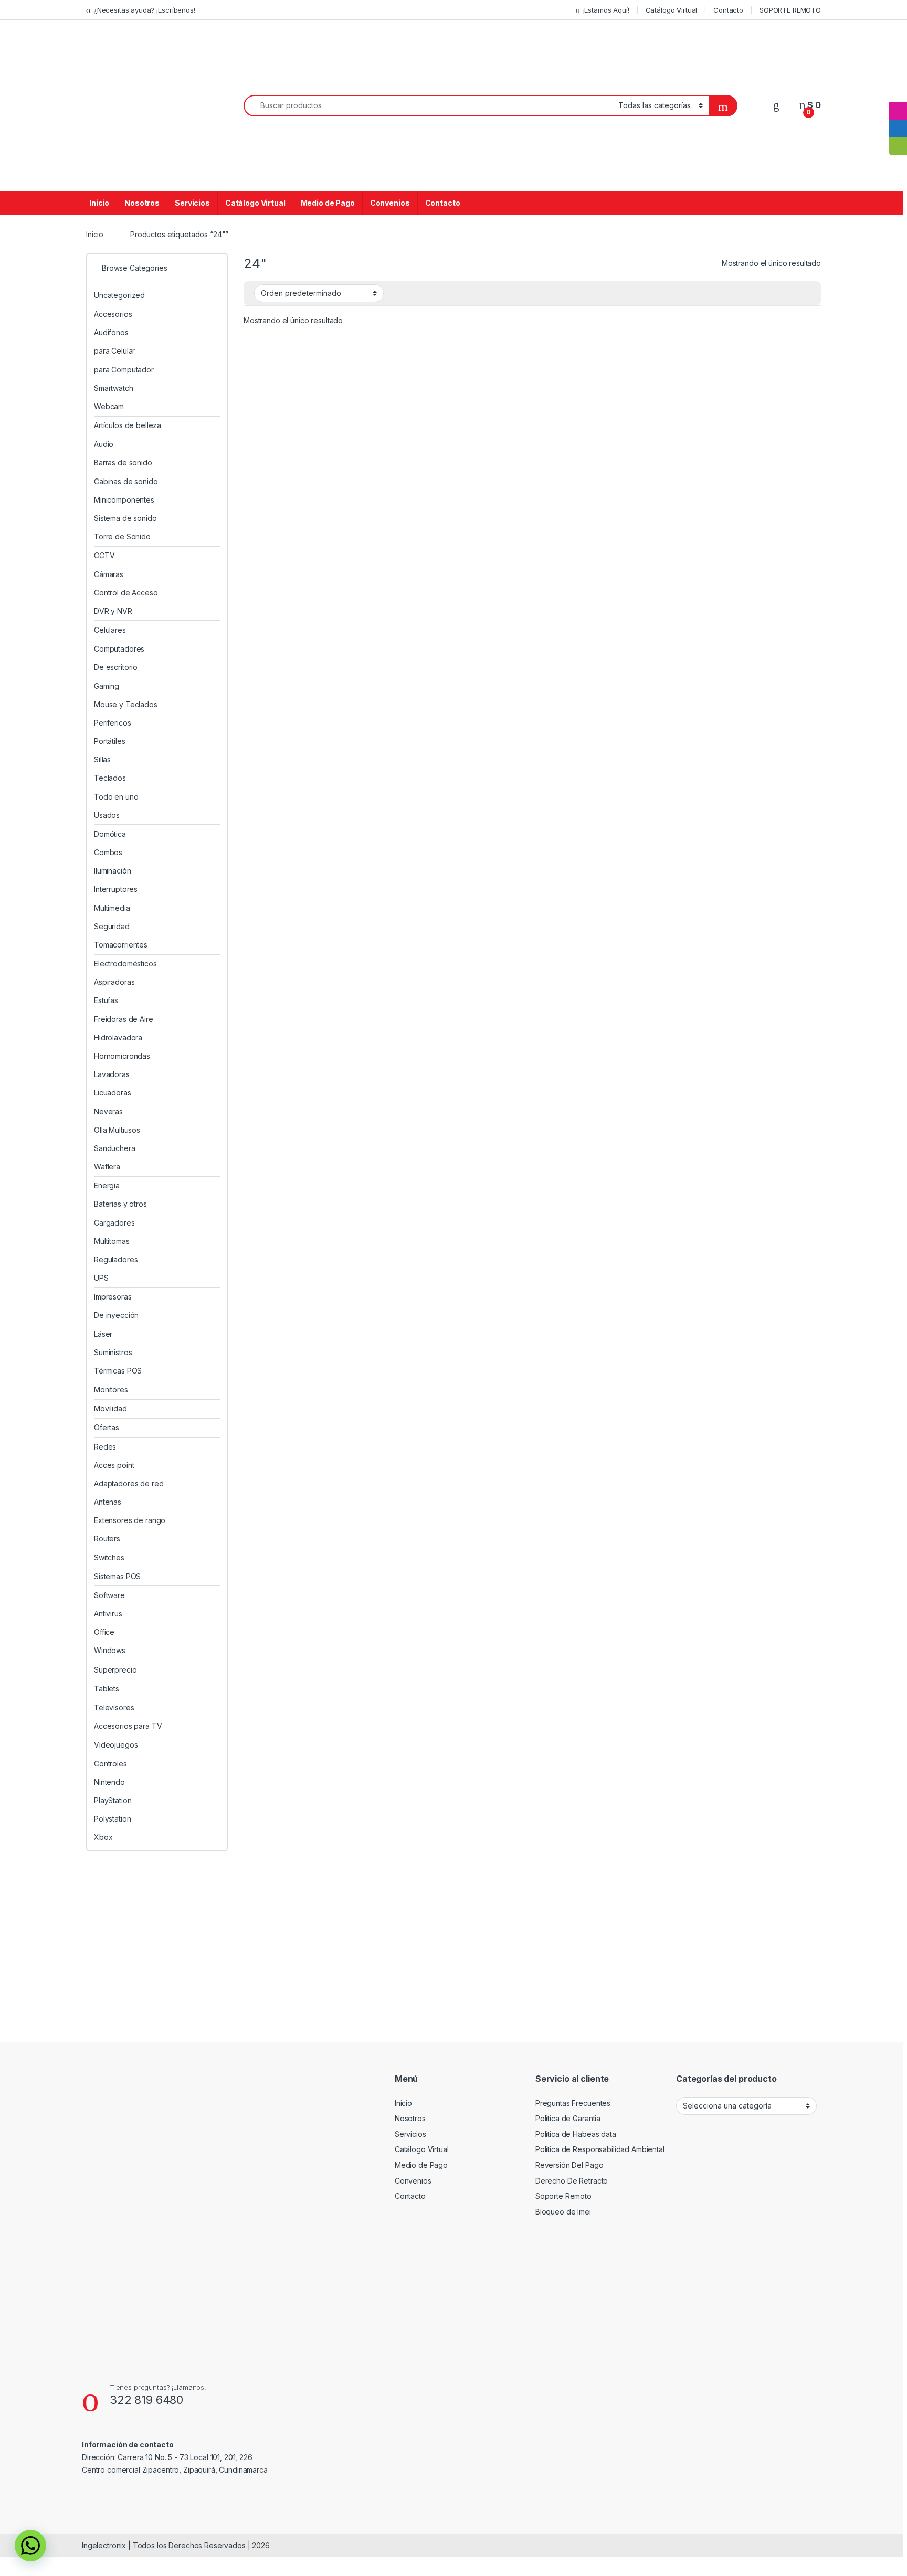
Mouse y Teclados (126, 704)
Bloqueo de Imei (563, 2212)
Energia (107, 1185)
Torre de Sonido (122, 536)
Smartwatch (114, 388)
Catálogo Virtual (672, 10)
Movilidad (110, 1408)
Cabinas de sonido (126, 481)
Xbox (103, 1837)
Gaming (107, 686)
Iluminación (112, 871)
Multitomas (112, 1241)
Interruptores (116, 889)
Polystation (112, 1819)
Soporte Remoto (563, 2196)
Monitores (111, 1390)
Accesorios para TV (128, 1726)
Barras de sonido (123, 462)
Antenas (108, 1502)
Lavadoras (112, 1074)
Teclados (110, 778)
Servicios (192, 203)
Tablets (107, 1689)
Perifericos (112, 723)
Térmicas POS (118, 1371)
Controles (110, 1764)
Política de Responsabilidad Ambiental (600, 2149)
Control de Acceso (126, 593)
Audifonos (111, 332)
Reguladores (116, 1259)
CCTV (104, 555)
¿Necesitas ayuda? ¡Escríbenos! (144, 10)
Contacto (728, 10)
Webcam (109, 406)
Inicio (99, 203)
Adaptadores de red (129, 1483)
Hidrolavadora (118, 1037)
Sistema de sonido (125, 518)
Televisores (114, 1707)
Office (104, 1632)
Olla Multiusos (117, 1130)
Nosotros (142, 203)
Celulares (110, 630)
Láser (103, 1334)
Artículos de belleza (128, 425)
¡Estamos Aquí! (606, 10)
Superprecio (115, 1670)
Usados (107, 815)
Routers (107, 1539)
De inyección (116, 1315)
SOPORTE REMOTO (790, 10)
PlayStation (113, 1800)
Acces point (114, 1465)
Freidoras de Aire (124, 1019)
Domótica (110, 834)
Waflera (107, 1167)
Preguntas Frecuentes (573, 2103)
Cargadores (114, 1223)
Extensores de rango (130, 1520)
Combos (108, 852)
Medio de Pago (328, 203)
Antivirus (108, 1614)
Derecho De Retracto (572, 2181)
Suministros (113, 1352)
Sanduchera (115, 1148)
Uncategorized (119, 295)
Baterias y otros (120, 1204)
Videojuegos (116, 1745)
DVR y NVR (113, 611)
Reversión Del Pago (569, 2165)
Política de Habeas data (576, 2134)
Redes (105, 1447)
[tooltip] (898, 93)
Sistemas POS (117, 1576)
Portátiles (110, 741)
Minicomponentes (124, 500)
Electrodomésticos (125, 964)
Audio (104, 444)
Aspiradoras (114, 982)
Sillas (102, 759)
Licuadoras (113, 1093)
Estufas (106, 1000)
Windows (110, 1650)
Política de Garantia (568, 2118)
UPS (101, 1278)
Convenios (390, 203)
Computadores (119, 649)
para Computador (124, 370)
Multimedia (112, 908)
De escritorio (116, 667)
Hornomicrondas (122, 1056)
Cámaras (109, 574)
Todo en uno (116, 797)
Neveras (108, 1111)
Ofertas (107, 1427)
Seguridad (112, 926)
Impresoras (113, 1297)
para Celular (114, 351)
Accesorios (113, 314)
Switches (109, 1557)
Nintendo (109, 1782)
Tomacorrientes (121, 945)
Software (109, 1595)
